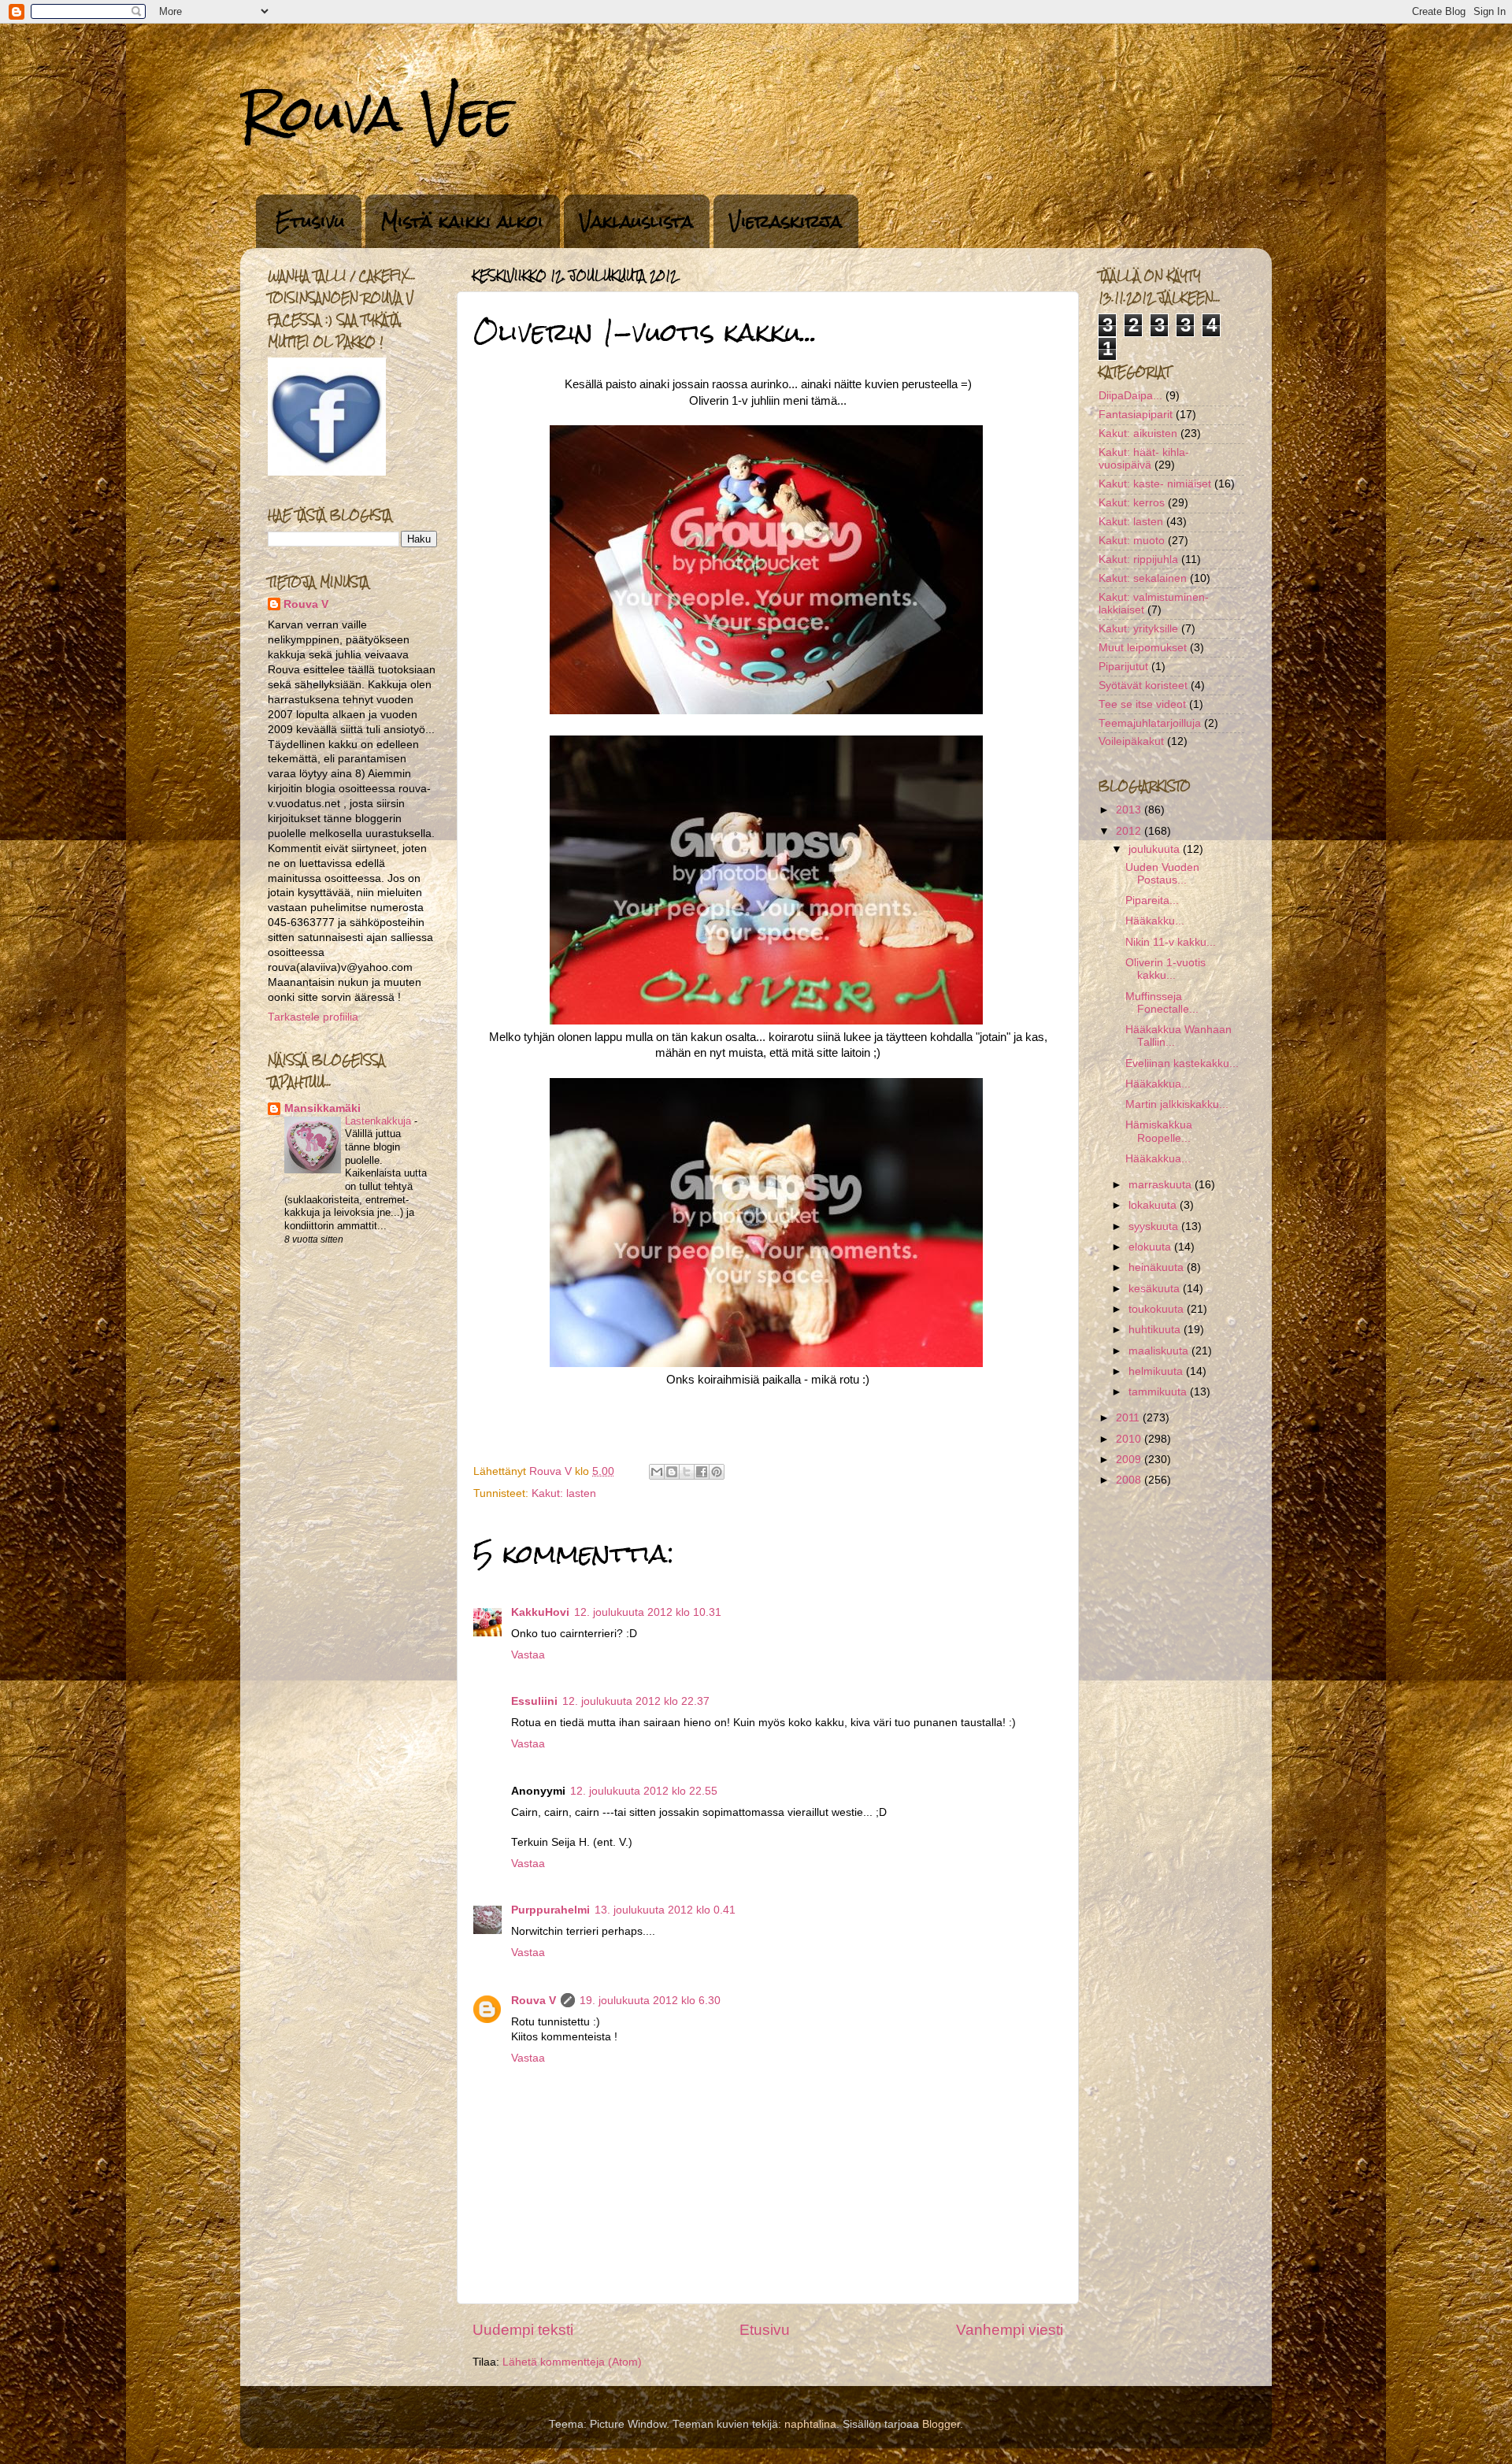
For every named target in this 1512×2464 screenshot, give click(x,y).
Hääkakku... (1155, 921)
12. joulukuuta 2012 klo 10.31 (648, 1612)
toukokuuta (1158, 1309)
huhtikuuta (1156, 1330)
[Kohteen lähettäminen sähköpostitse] (657, 1472)
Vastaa (528, 1655)
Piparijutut (1123, 667)
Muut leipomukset (1143, 648)
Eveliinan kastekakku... (1182, 1063)
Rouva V (534, 2001)
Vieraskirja (786, 221)
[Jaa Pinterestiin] (717, 1472)
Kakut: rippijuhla (1138, 559)
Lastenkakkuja (380, 1121)
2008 (1130, 1480)
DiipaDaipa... (1130, 396)
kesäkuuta (1156, 1289)
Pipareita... (1152, 900)
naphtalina (810, 2424)
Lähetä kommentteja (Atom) (572, 2362)
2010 (1130, 1439)
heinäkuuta (1158, 1267)
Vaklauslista (636, 221)
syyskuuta (1155, 1226)
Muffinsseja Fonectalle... (1162, 1003)
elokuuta (1151, 1247)
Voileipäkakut (1131, 741)
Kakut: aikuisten (1138, 434)
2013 (1130, 810)
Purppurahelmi (550, 1910)
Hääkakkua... (1158, 1084)
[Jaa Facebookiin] (702, 1472)
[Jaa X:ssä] (687, 1472)
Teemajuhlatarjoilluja (1150, 723)
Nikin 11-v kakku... (1171, 942)
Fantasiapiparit (1136, 415)
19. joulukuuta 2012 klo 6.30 (650, 2001)
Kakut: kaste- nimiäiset (1155, 484)
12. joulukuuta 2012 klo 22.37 (636, 1701)
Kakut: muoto (1132, 541)
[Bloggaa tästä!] (672, 1472)
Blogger (941, 2424)
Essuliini (534, 1701)
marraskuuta (1162, 1185)
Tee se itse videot (1142, 704)
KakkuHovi (540, 1612)
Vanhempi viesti (1010, 2330)
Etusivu (310, 221)
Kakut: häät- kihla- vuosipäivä (1144, 459)
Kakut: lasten (564, 1493)
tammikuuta (1159, 1392)
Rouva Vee (377, 113)
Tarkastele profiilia (313, 1017)
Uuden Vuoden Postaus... (1162, 874)
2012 (1130, 831)
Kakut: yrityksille (1138, 629)
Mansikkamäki (322, 1108)
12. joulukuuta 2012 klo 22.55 (644, 1791)
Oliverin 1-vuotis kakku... (1165, 969)
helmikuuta (1157, 1371)
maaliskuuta (1160, 1351)
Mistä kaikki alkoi (462, 221)
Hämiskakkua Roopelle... (1159, 1131)
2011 (1129, 1418)
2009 (1130, 1460)
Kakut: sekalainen (1143, 578)
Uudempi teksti (523, 2330)
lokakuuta (1154, 1205)
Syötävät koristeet (1143, 685)
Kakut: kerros (1132, 503)
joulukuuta (1156, 849)
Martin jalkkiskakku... (1177, 1104)
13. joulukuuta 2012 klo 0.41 (665, 1910)
